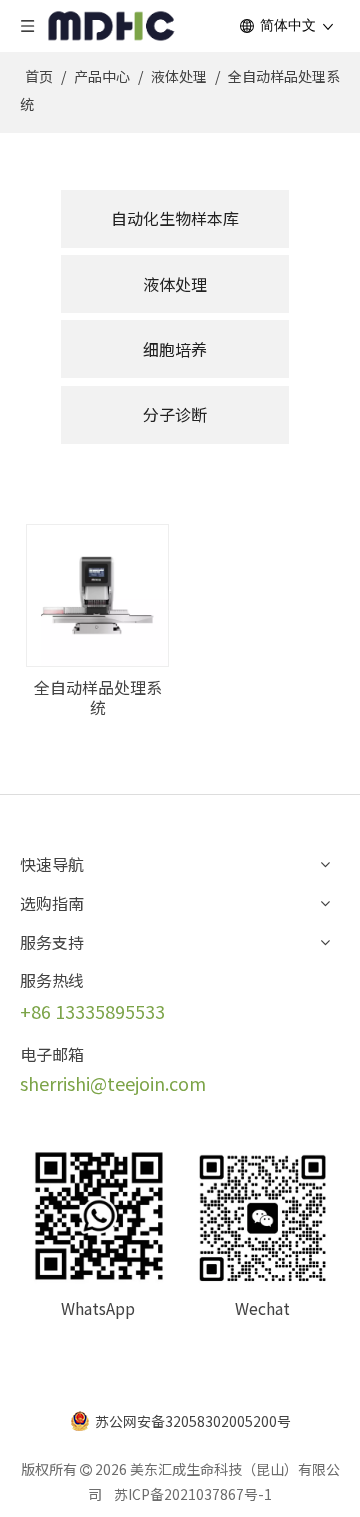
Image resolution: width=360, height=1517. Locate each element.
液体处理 (175, 284)
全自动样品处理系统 (98, 697)
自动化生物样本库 (175, 218)
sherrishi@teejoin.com (113, 1083)
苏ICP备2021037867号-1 (193, 1494)
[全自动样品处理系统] (97, 593)
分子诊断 (175, 414)
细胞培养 (175, 349)
